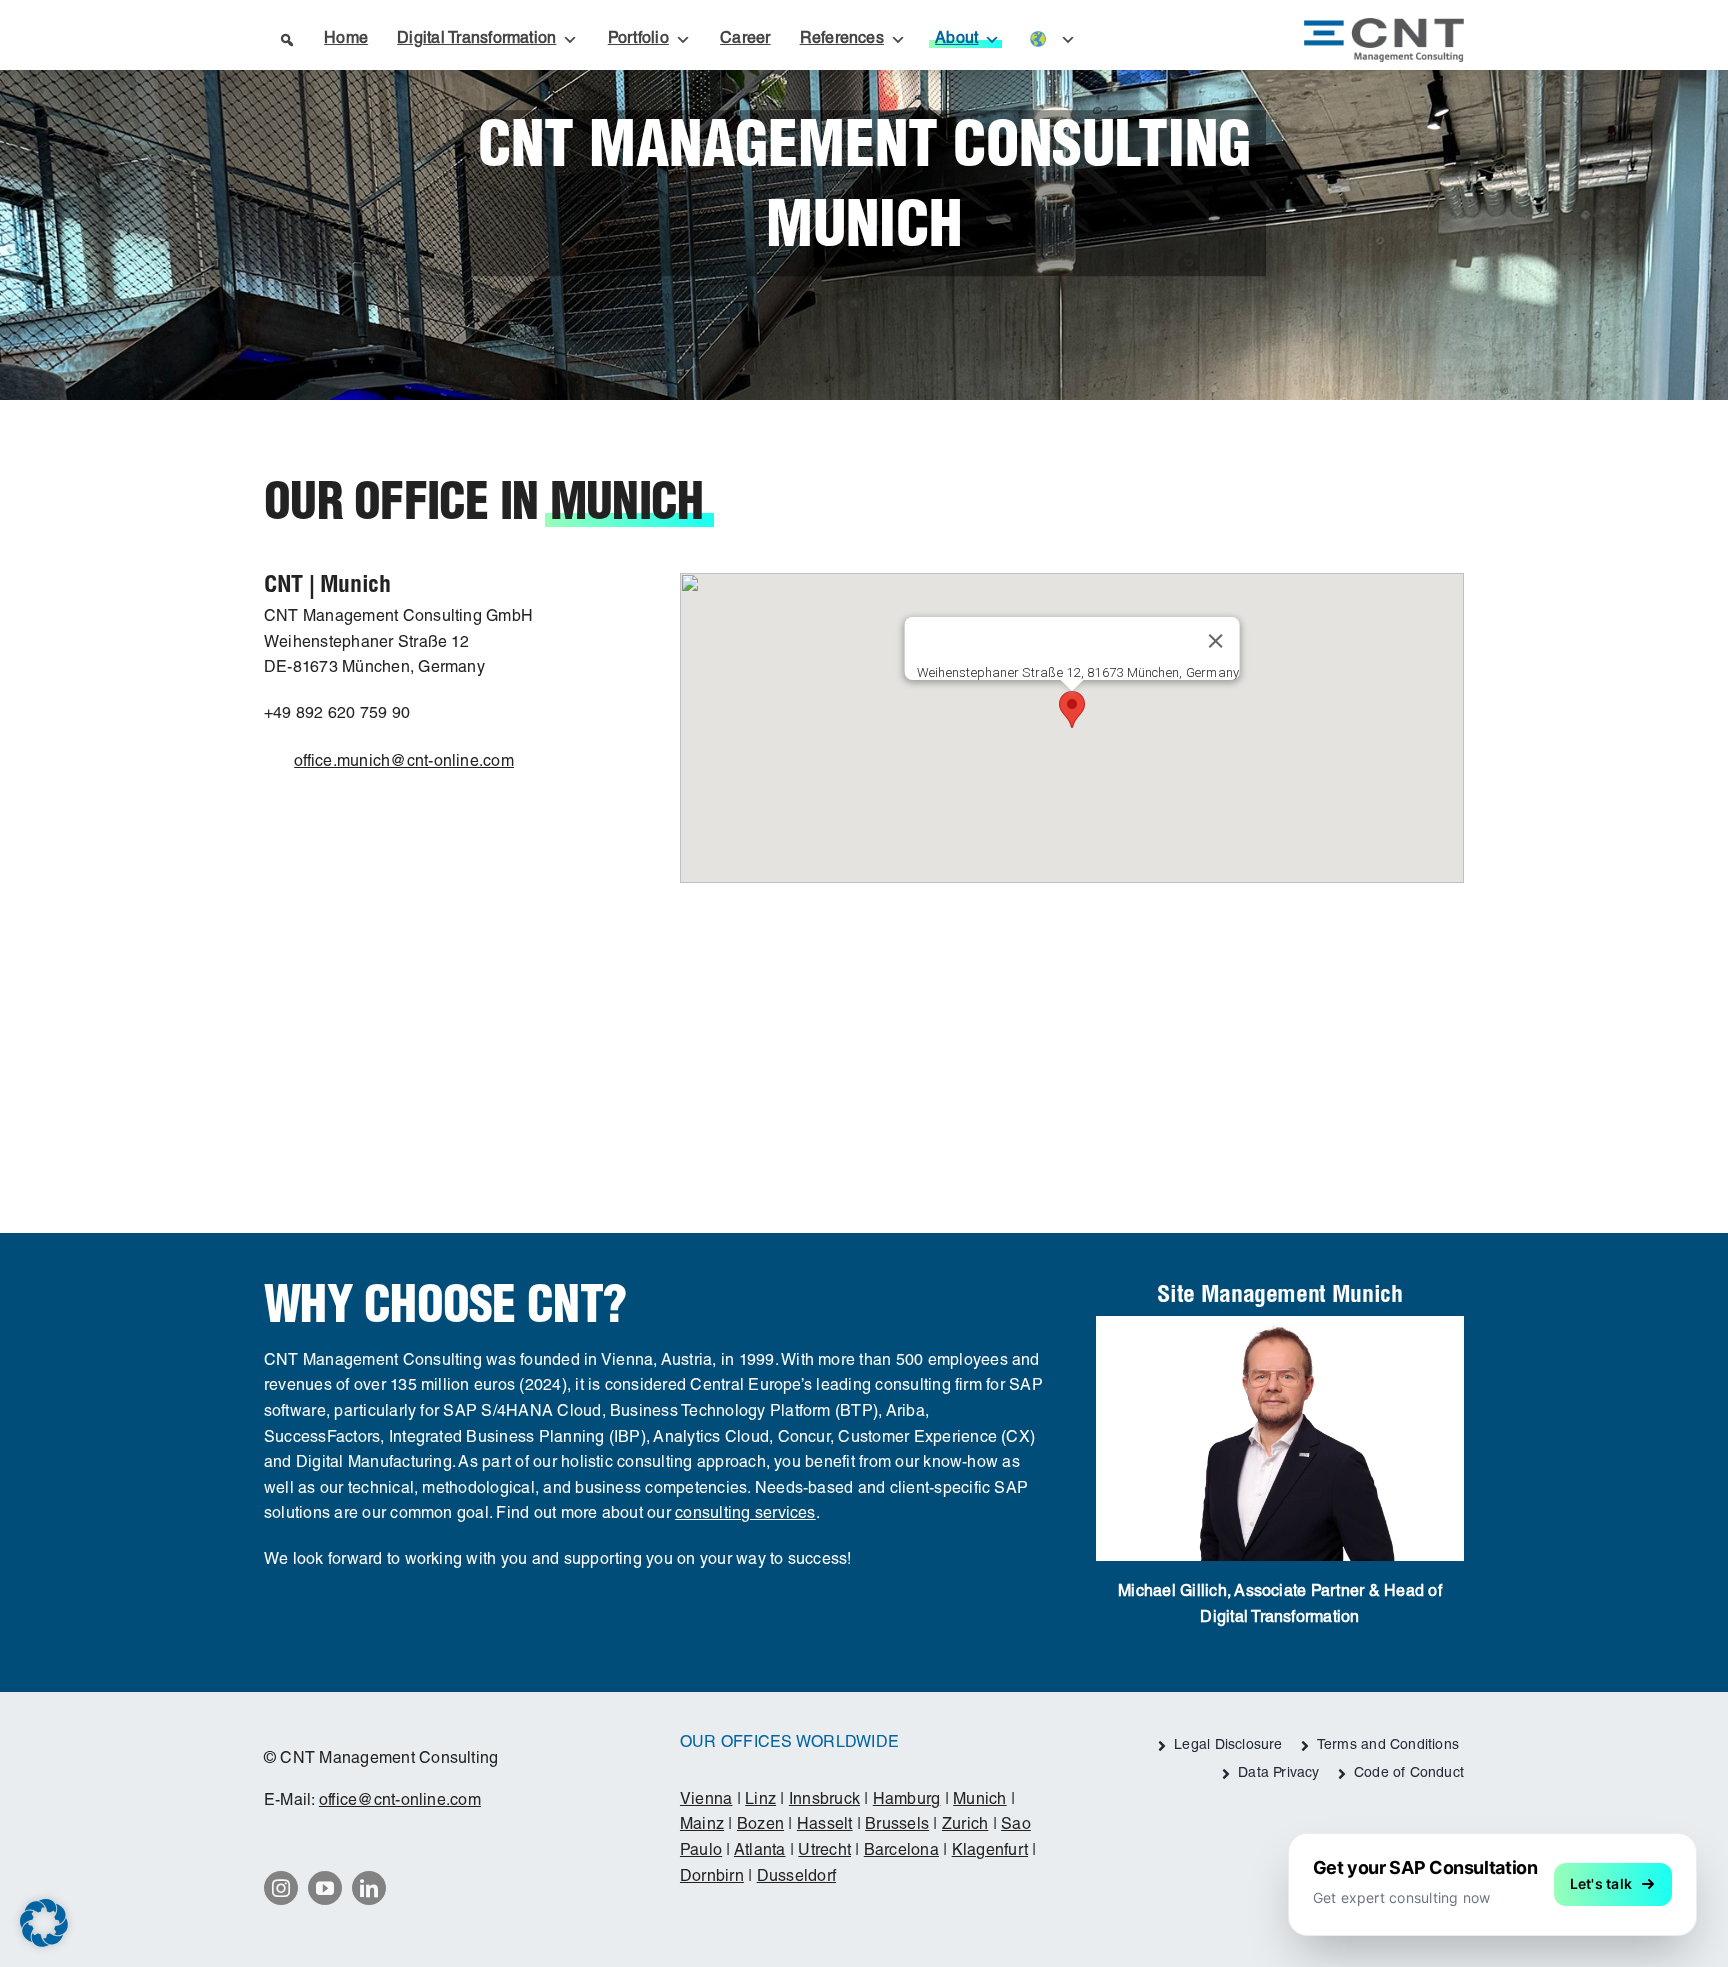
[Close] (1215, 641)
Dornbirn (712, 1878)
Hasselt (825, 1826)
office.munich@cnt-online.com (404, 763)
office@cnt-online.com (400, 1802)
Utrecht (824, 1852)
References (842, 40)
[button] (1072, 709)
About (956, 40)
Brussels (897, 1826)
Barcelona (901, 1852)
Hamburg (907, 1801)
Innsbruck (824, 1801)
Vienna (706, 1801)
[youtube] (325, 1888)
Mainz (702, 1826)
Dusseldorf (796, 1878)
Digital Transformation (476, 40)
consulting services (745, 1515)
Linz (760, 1801)
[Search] (285, 40)
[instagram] (281, 1888)
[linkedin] (369, 1888)
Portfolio (638, 40)
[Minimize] (1690, 1840)
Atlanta (760, 1852)
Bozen (760, 1826)
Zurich (965, 1826)
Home (346, 40)
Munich (979, 1801)
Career (745, 40)
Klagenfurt (990, 1852)
